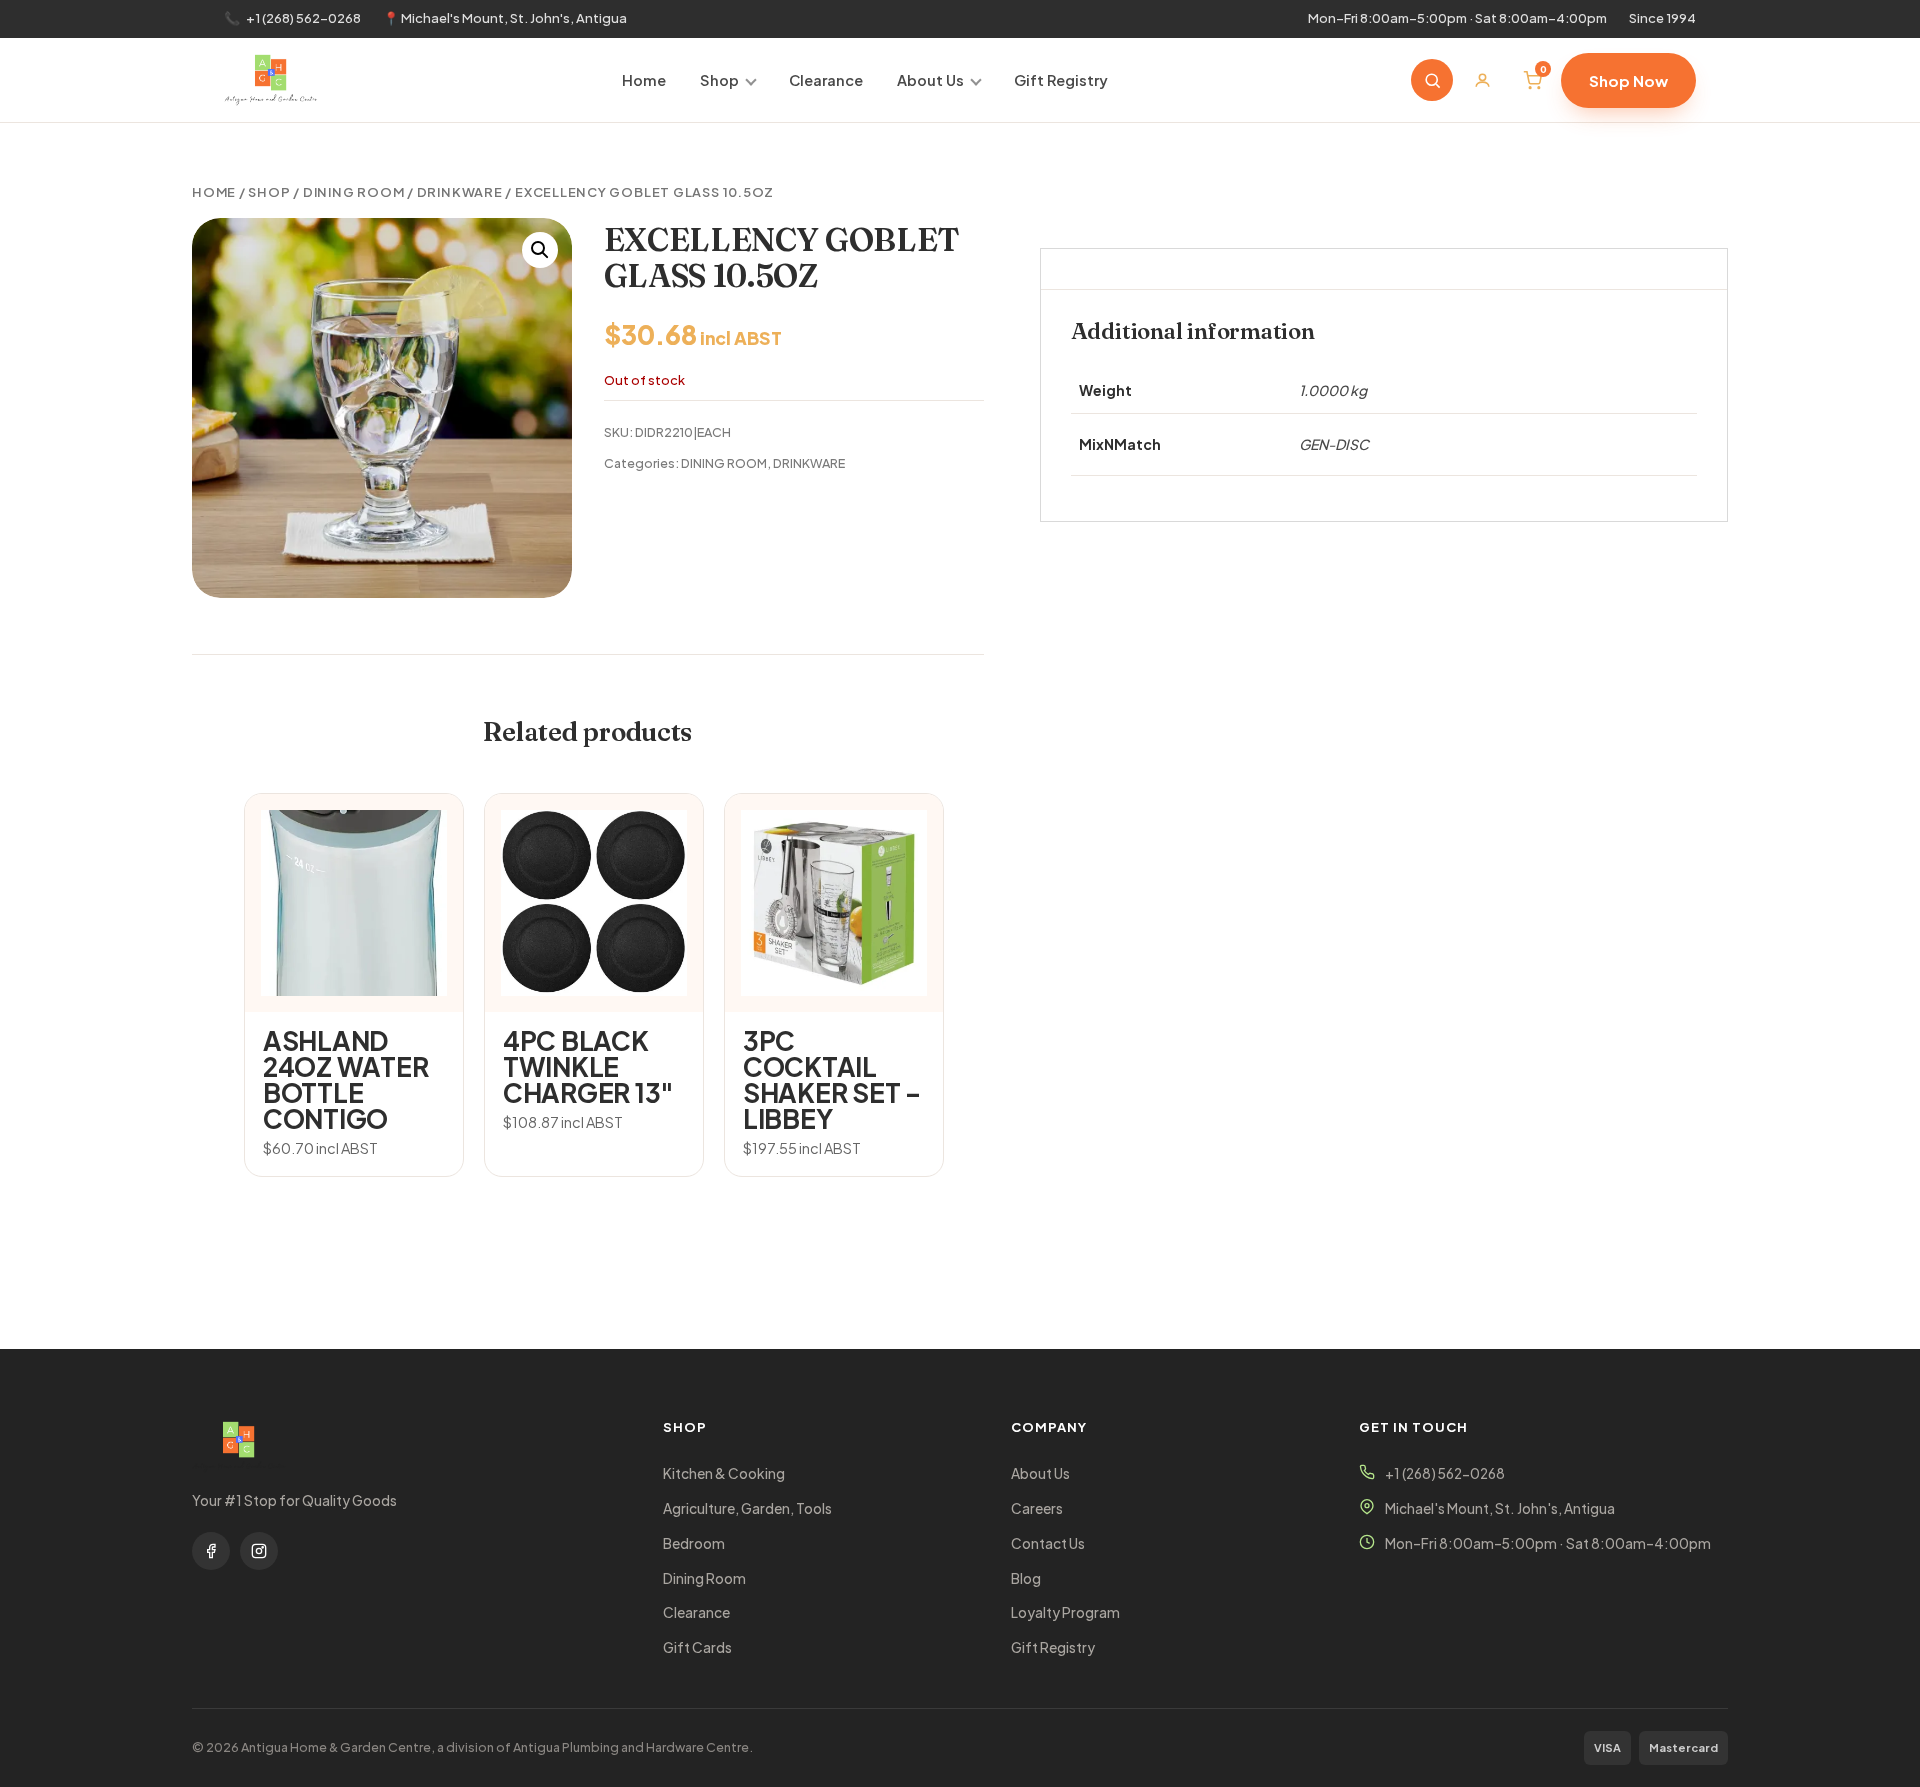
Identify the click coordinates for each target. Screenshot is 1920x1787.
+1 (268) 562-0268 (303, 18)
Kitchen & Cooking (724, 1473)
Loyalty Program (1065, 1612)
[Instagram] (259, 1551)
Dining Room (704, 1578)
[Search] (1432, 80)
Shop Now (1628, 80)
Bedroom (694, 1543)
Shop (719, 80)
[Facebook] (211, 1551)
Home (644, 80)
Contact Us (1048, 1543)
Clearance (826, 80)
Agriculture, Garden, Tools (747, 1508)
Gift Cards (697, 1647)
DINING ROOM (354, 192)
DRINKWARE (460, 192)
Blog (1026, 1578)
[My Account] (1482, 80)
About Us (930, 80)
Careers (1037, 1508)
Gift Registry (1061, 80)
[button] (540, 250)
